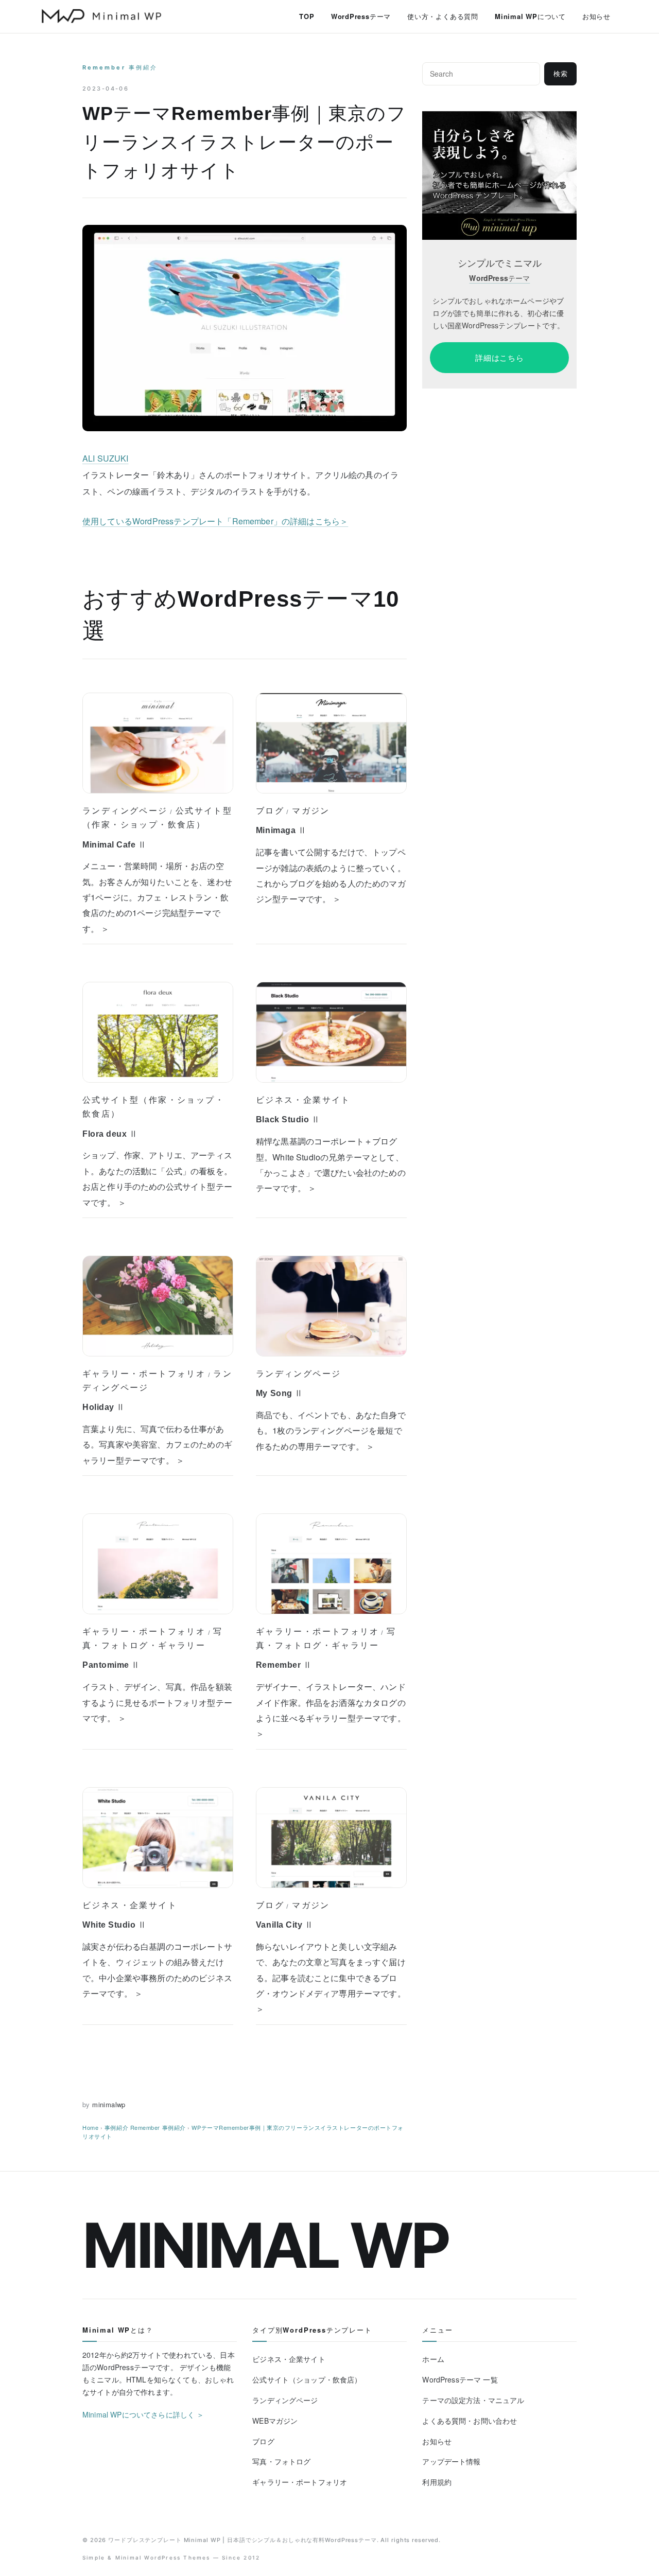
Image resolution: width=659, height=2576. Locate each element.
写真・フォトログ (281, 2461)
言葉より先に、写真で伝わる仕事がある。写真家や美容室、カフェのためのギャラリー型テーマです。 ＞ (157, 1444)
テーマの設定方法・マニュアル (473, 2400)
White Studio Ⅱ (115, 1925)
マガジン (311, 810)
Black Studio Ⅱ (288, 1119)
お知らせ (596, 16)
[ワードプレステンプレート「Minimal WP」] (499, 118)
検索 (561, 74)
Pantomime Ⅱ (111, 1665)
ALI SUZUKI (106, 458)
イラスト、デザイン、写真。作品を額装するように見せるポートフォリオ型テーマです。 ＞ (157, 1702)
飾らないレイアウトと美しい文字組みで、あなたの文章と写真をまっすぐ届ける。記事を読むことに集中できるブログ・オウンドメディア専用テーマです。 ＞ (331, 1978)
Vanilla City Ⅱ (285, 1925)
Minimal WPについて (530, 16)
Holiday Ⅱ (104, 1407)
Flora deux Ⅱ (110, 1134)
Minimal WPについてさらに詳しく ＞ (143, 2414)
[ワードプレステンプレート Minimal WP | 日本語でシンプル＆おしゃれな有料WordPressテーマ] (101, 16)
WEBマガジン (275, 2421)
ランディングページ (125, 810)
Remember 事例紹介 (120, 67)
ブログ (270, 810)
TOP (307, 16)
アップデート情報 (451, 2461)
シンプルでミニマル (500, 263)
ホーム (433, 2359)
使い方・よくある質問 (443, 16)
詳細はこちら (500, 358)
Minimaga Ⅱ (281, 830)
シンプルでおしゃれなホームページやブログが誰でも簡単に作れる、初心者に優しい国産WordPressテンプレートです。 (498, 313)
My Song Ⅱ (280, 1393)
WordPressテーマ (361, 16)
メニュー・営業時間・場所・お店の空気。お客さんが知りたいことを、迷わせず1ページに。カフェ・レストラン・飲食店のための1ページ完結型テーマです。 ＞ (157, 897)
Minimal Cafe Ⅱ (115, 845)
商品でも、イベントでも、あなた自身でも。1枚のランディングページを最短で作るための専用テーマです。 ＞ (331, 1431)
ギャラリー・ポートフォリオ (144, 1373)
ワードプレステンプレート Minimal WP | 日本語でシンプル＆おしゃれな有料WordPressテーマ (242, 2540)
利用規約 (437, 2482)
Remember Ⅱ (284, 1665)
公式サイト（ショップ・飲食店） (307, 2379)
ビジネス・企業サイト (303, 1100)
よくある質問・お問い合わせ (470, 2421)
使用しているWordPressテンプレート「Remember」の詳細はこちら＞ (215, 521)
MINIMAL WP (265, 2245)
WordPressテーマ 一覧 (460, 2379)
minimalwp (109, 2104)
